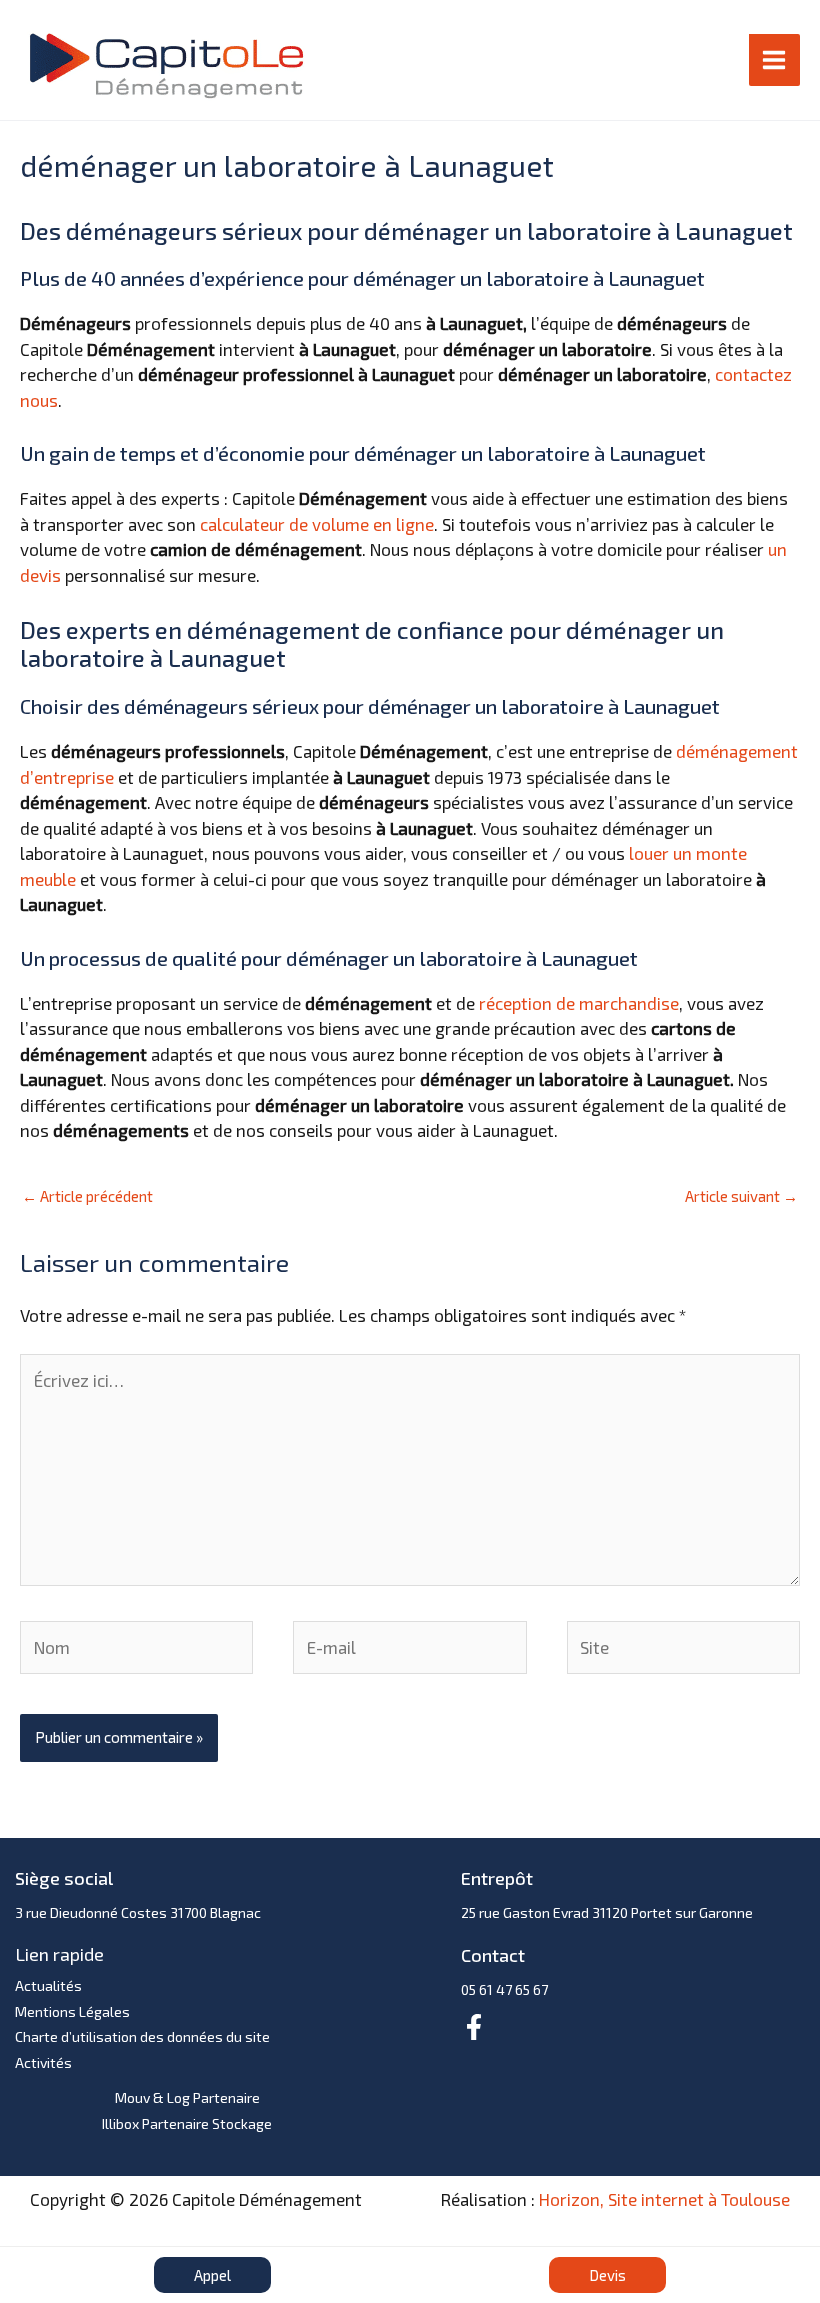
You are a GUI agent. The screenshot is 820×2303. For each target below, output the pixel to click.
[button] (212, 2275)
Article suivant (741, 1196)
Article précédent (87, 1196)
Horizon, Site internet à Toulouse (664, 2199)
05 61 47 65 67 (504, 1989)
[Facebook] (474, 2027)
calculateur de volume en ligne (317, 524)
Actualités (48, 1985)
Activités (43, 2062)
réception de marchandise (579, 1003)
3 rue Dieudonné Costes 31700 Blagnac (138, 1912)
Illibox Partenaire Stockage (187, 2123)
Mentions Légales (72, 2011)
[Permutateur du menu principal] (775, 60)
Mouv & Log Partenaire (187, 2097)
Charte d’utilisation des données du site (142, 2036)
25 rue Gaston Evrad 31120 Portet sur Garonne (607, 1912)
